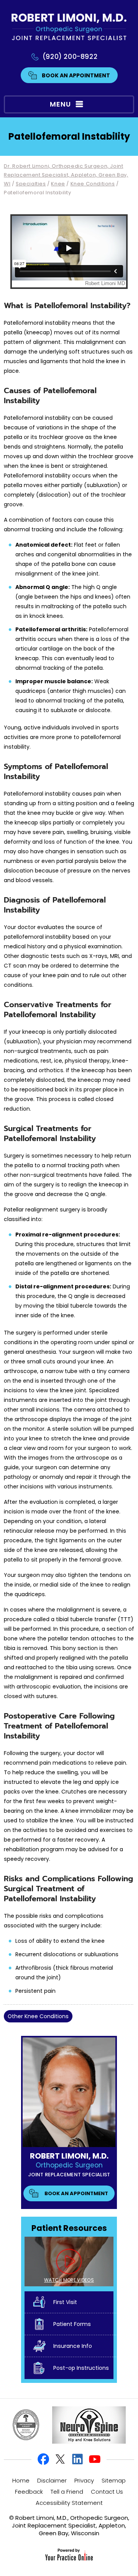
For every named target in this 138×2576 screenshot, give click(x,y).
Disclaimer (52, 2480)
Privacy (84, 2480)
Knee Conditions (93, 184)
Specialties (31, 184)
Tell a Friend (67, 2492)
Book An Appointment (76, 75)
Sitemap (114, 2480)
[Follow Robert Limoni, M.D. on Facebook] (44, 2459)
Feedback (29, 2492)
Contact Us (107, 2492)
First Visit (65, 2302)
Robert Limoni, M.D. (69, 2156)
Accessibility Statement (69, 2503)
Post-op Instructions (81, 2368)
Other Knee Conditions (38, 2016)
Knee (58, 184)
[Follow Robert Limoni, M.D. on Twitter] (61, 2459)
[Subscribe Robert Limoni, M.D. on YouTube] (94, 2459)
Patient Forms (72, 2324)
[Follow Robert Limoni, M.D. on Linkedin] (77, 2459)
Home (21, 2480)
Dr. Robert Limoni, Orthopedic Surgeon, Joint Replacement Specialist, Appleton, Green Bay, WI (66, 175)
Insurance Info (73, 2346)
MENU (60, 104)
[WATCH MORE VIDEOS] (69, 2261)
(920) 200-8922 (70, 57)
